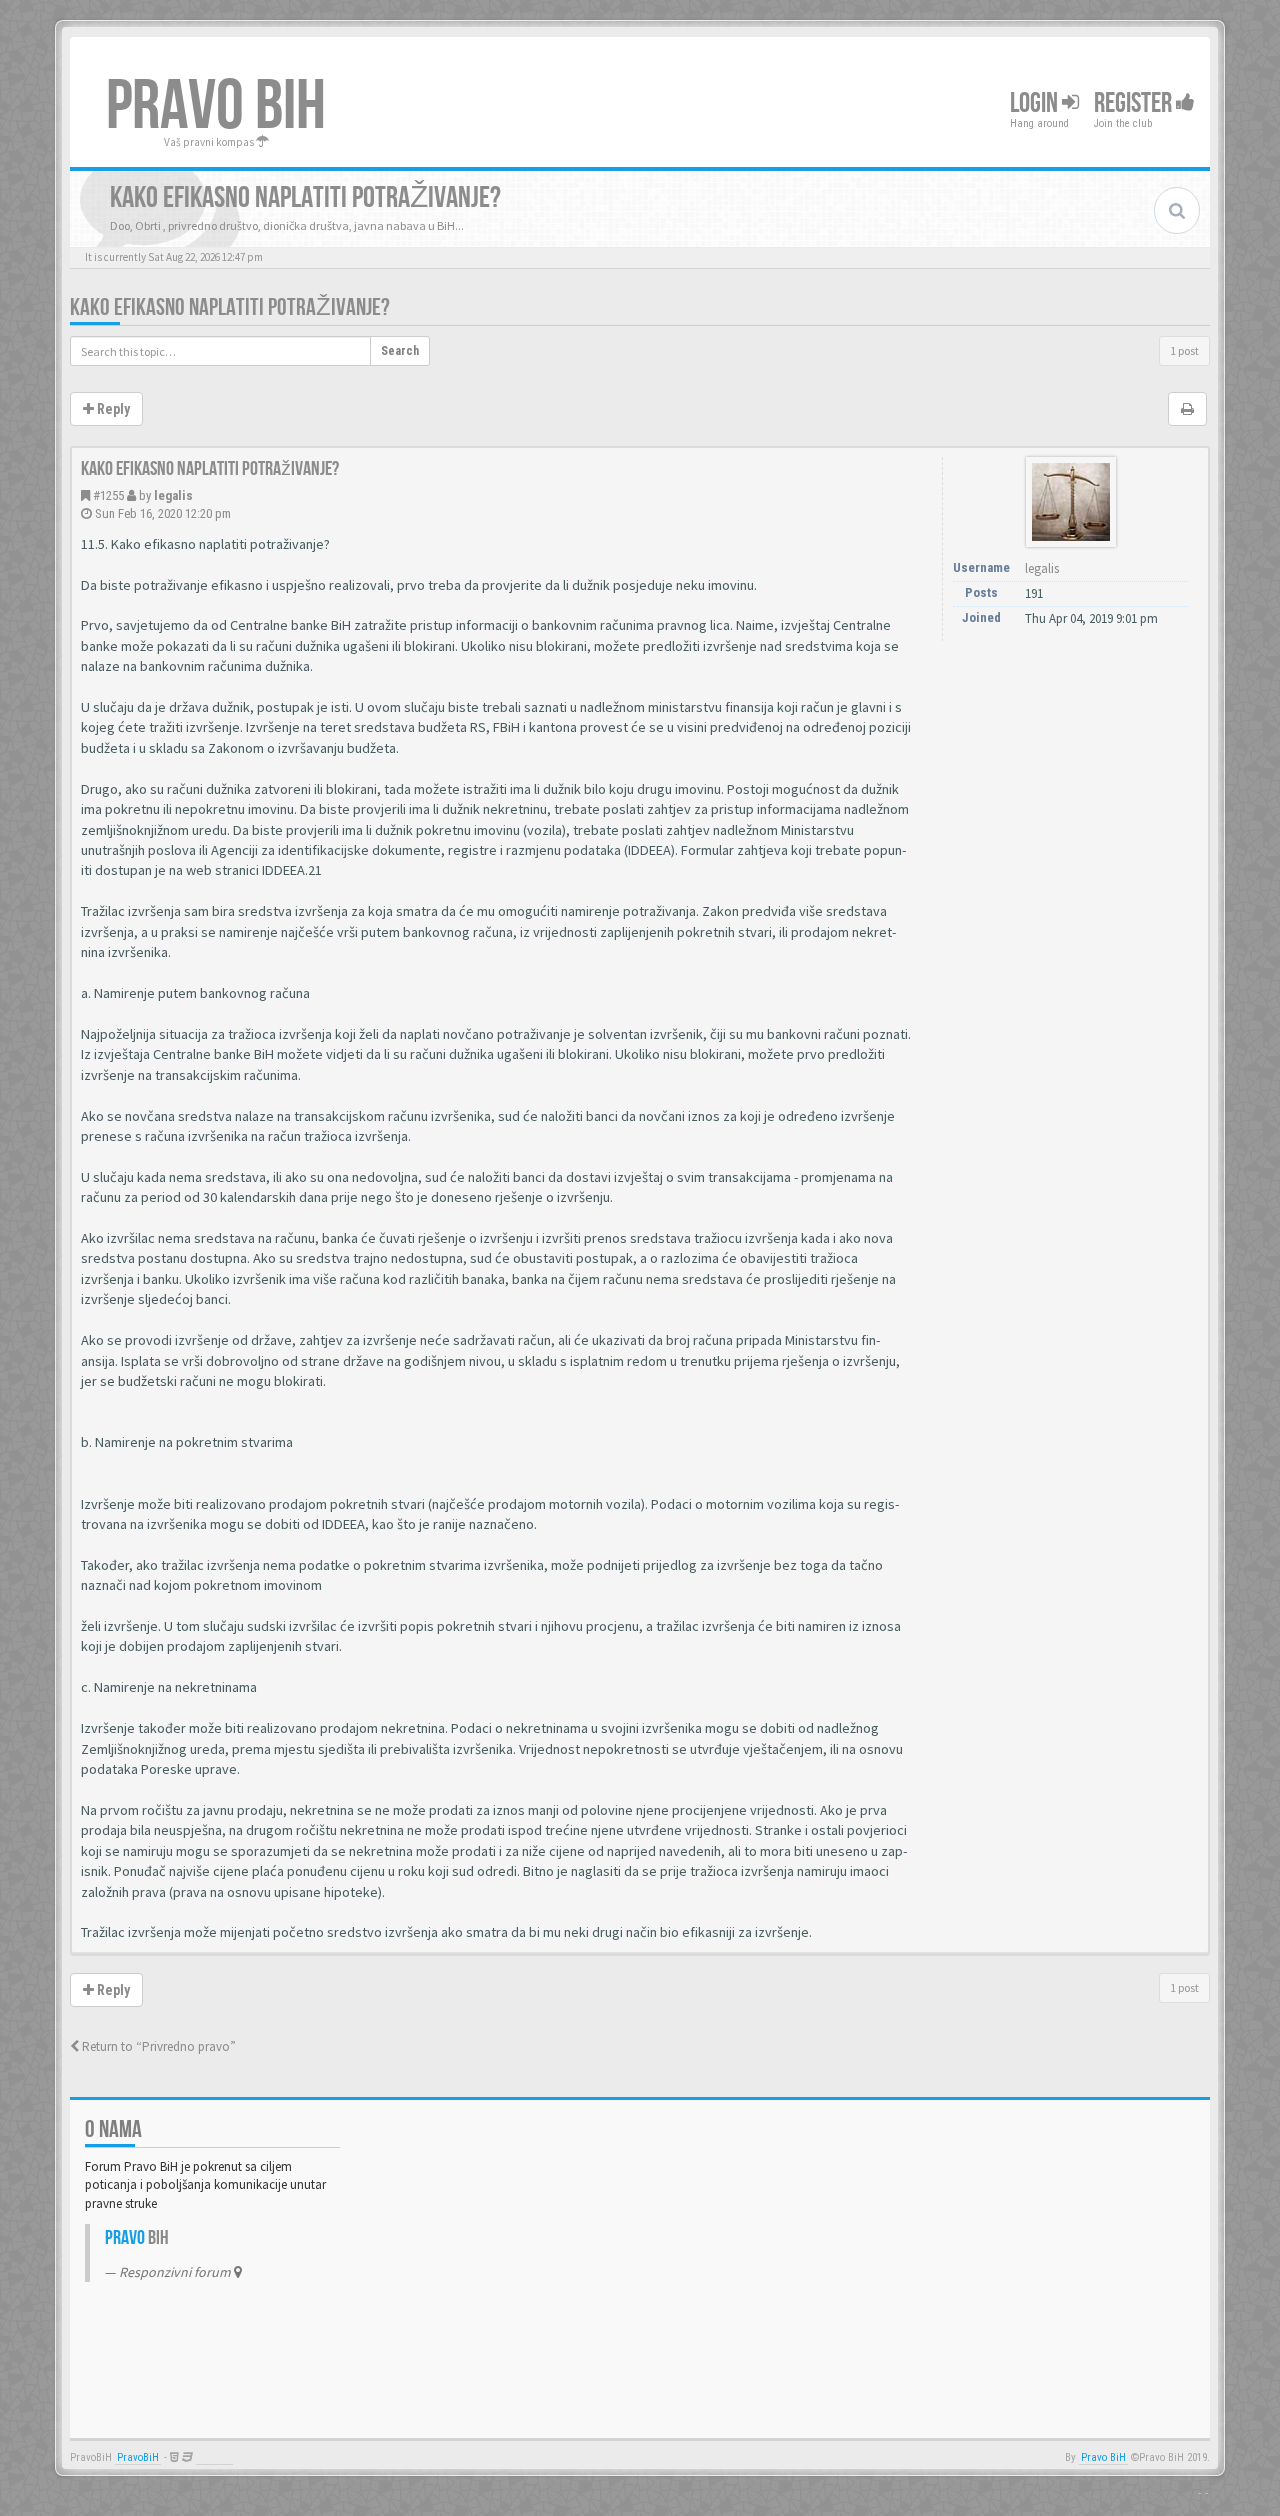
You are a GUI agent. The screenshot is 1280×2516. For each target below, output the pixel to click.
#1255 (108, 495)
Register (1135, 103)
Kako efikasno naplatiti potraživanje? (230, 307)
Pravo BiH (1103, 2457)
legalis (173, 495)
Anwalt (214, 2457)
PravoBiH (138, 2457)
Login (1036, 103)
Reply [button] (112, 409)
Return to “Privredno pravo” (157, 2046)
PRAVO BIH (216, 107)
